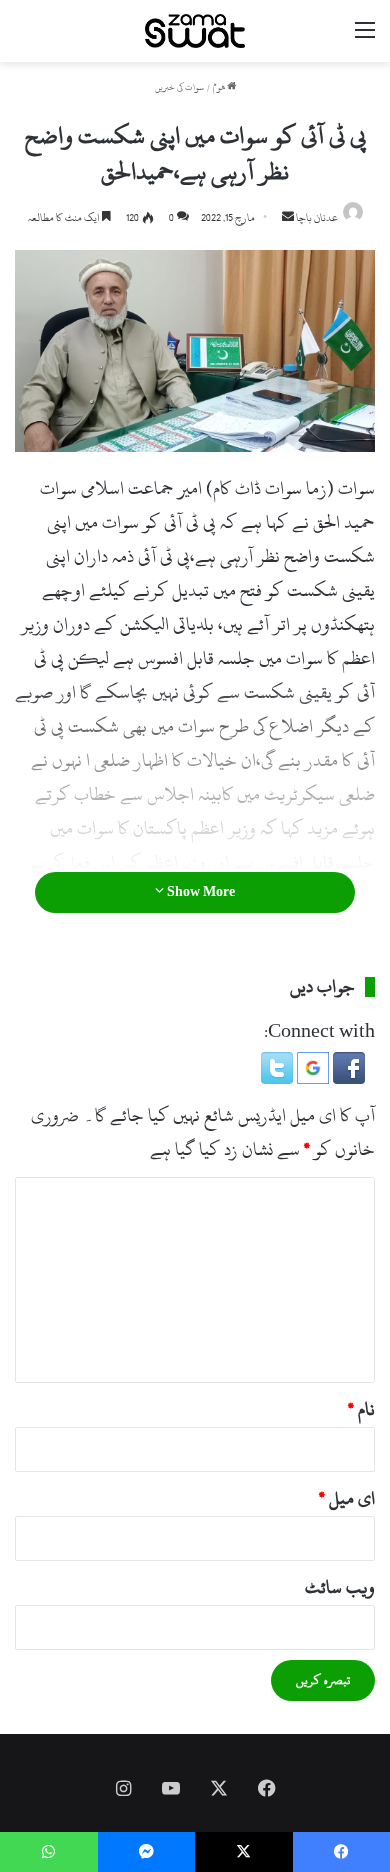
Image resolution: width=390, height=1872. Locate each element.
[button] (347, 1078)
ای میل (347, 1498)
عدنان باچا (317, 218)
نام (361, 1409)
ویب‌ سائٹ (340, 1587)
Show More (199, 892)
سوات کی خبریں (179, 87)
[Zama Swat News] (195, 31)
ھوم (220, 87)
